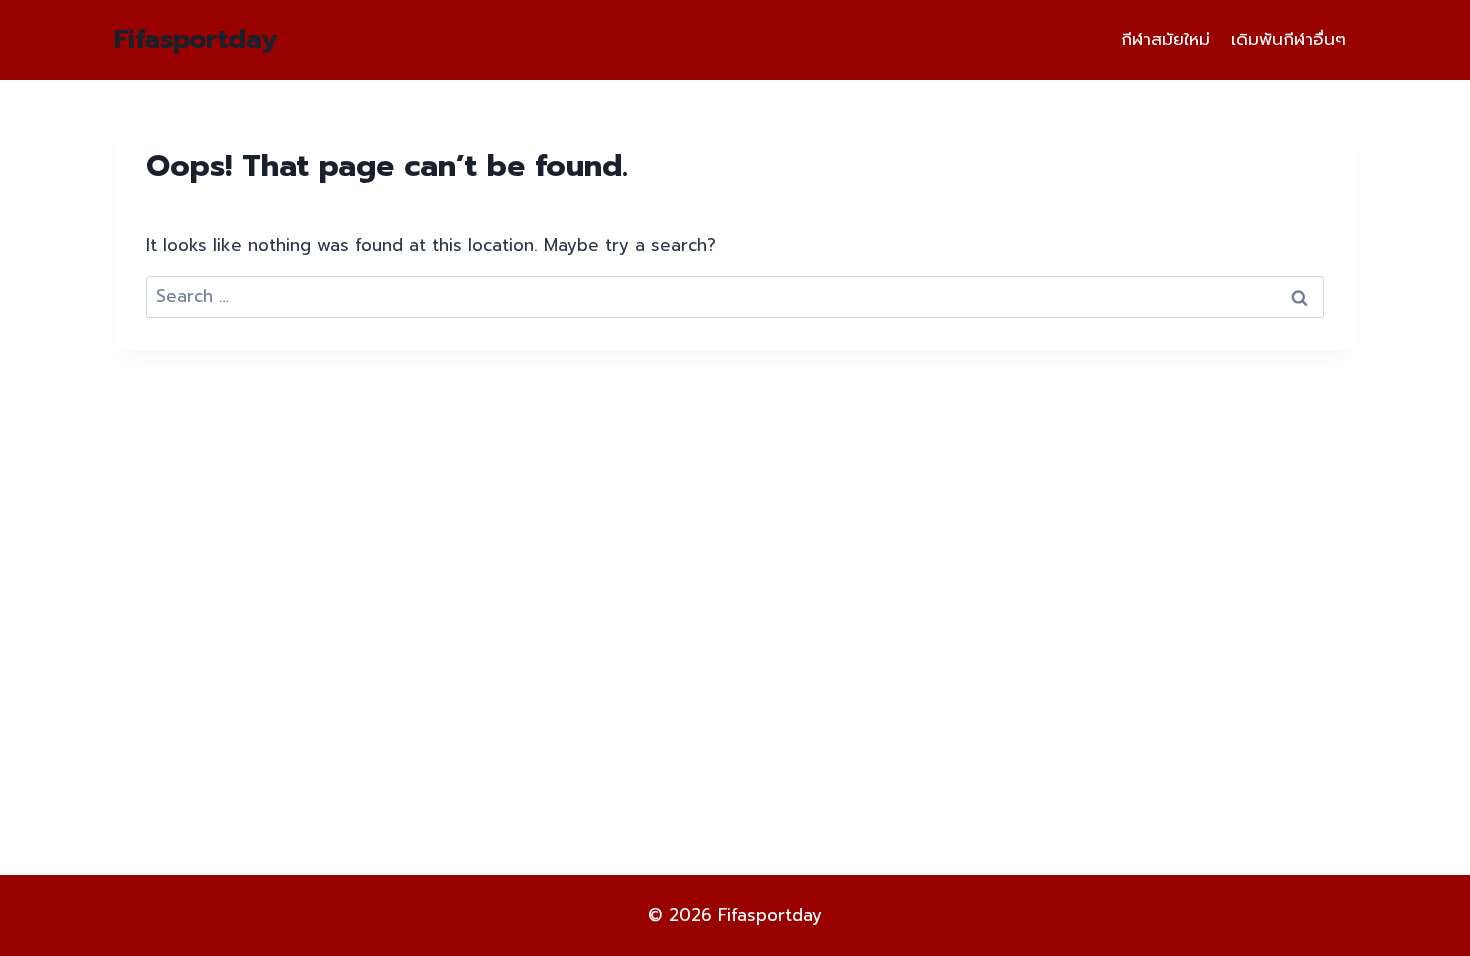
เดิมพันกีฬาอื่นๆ (1288, 39)
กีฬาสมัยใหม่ (1165, 39)
